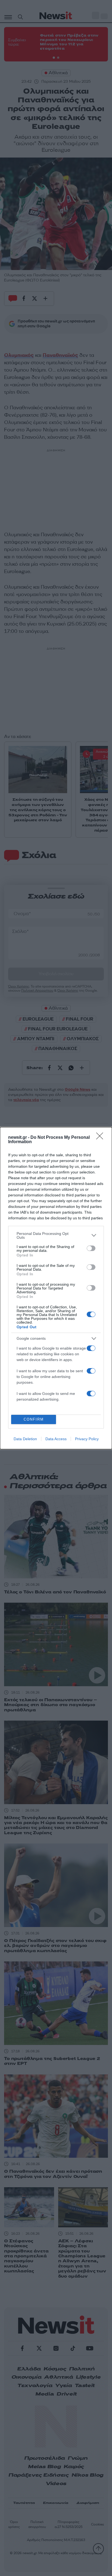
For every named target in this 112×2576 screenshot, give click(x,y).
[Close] (101, 1138)
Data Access (56, 1439)
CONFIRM (34, 1419)
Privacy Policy (87, 1439)
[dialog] (56, 1288)
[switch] (91, 1248)
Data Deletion (25, 1439)
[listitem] (56, 1235)
